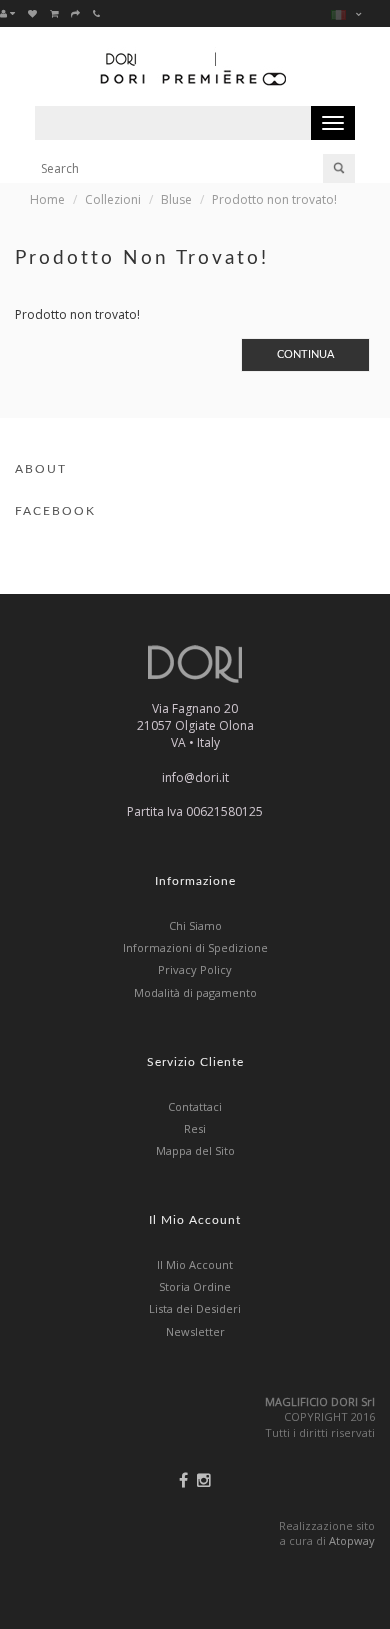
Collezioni (113, 199)
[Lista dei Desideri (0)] (32, 13)
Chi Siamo (195, 925)
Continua (305, 354)
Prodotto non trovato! (274, 199)
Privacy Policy (195, 969)
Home (47, 199)
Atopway (352, 1540)
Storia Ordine (195, 1286)
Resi (195, 1128)
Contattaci (195, 1106)
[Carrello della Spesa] (54, 13)
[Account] (7, 13)
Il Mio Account (195, 1264)
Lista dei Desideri (195, 1308)
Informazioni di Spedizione (195, 947)
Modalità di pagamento (195, 992)
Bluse (176, 199)
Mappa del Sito (195, 1150)
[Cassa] (75, 13)
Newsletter (195, 1331)
